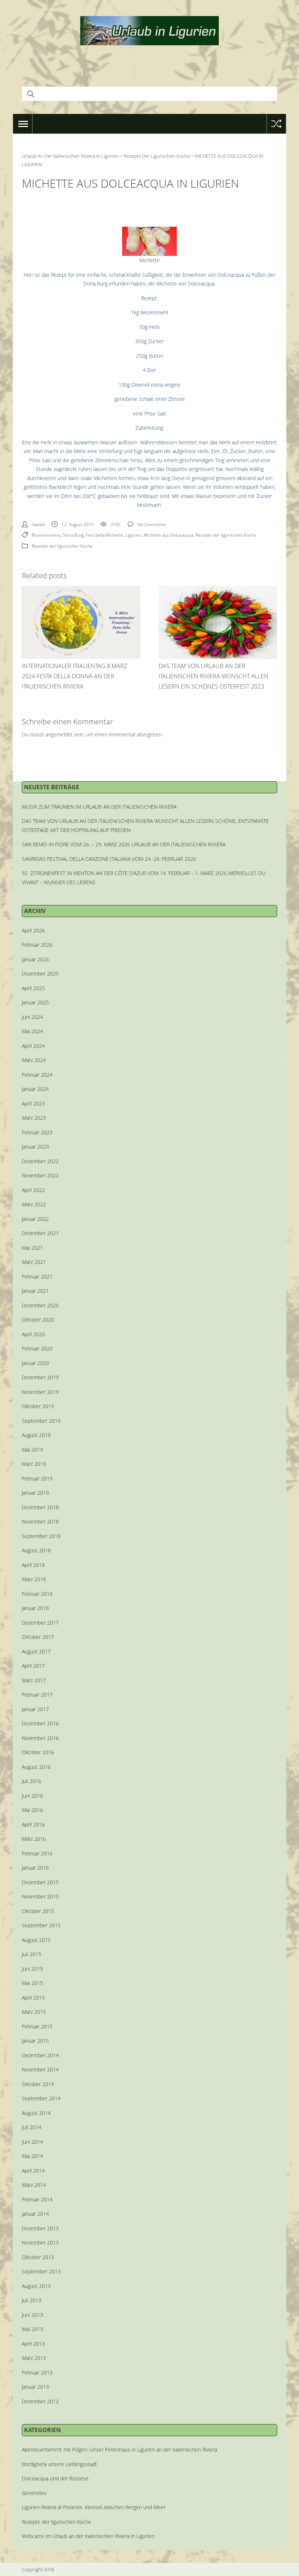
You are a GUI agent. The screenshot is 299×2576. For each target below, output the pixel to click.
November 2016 (40, 1738)
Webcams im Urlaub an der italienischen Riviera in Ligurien (88, 2536)
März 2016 (34, 1839)
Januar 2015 (35, 2041)
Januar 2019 (35, 1493)
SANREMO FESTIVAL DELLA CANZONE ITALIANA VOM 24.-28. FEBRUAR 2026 (109, 859)
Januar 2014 (35, 2214)
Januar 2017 (35, 1709)
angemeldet (59, 734)
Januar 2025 (35, 1002)
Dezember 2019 (40, 1377)
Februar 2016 (37, 1853)
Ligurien (133, 535)
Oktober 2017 (38, 1637)
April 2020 (33, 1334)
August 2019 (36, 1435)
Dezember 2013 (40, 2228)
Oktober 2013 (38, 2257)
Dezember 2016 (40, 1723)
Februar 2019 (37, 1478)
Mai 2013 (32, 2329)
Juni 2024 (32, 1017)
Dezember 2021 (40, 1233)
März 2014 (34, 2185)
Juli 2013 (32, 2300)
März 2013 (34, 2358)
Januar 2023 (35, 1147)
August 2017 (36, 1651)
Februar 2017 (37, 1695)
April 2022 (33, 1190)
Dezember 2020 (40, 1305)
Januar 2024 (35, 1089)
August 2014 (36, 2113)
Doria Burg (73, 535)
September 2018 (41, 1536)
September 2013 (41, 2271)
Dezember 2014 (40, 2055)
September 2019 (41, 1421)
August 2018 (36, 1550)
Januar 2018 (35, 1608)
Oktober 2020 (38, 1320)
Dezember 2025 (40, 973)
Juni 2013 (32, 2315)
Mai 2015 (32, 1983)
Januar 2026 (35, 959)
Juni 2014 (32, 2142)
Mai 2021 (32, 1248)
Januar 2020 (35, 1363)
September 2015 (41, 1925)
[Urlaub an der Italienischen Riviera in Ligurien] (149, 30)
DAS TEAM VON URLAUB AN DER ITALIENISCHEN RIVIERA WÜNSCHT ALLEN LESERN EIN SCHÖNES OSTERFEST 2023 (213, 676)
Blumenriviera (46, 535)
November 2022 (40, 1175)
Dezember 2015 (40, 1882)
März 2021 (34, 1262)
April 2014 (33, 2171)
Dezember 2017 (40, 1623)
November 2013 (40, 2242)
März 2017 (34, 1680)
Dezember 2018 (40, 1507)
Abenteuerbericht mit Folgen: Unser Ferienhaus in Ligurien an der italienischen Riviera (119, 2449)
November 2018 (40, 1521)
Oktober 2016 (38, 1752)
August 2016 (36, 1767)
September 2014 (41, 2098)
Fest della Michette (104, 535)
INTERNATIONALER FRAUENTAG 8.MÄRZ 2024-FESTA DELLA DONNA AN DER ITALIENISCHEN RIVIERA (75, 676)
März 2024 (34, 1060)
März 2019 (34, 1464)
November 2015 (40, 1896)
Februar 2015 (37, 2026)
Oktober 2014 (38, 2084)
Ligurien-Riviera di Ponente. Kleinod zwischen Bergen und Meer (94, 2507)
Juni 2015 (32, 1969)
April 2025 (33, 988)
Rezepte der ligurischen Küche (226, 535)
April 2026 (33, 930)
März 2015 (34, 2012)
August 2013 (36, 2286)
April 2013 (33, 2344)
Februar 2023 (37, 1132)
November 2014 (40, 2069)
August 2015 (36, 1940)
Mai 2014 (32, 2156)
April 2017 (33, 1666)
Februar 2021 (37, 1276)
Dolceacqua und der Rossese (55, 2478)
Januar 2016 (35, 1868)
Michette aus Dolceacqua (168, 535)
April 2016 (33, 1824)
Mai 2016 (32, 1810)
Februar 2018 (37, 1594)
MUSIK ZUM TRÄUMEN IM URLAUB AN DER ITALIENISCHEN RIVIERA (99, 807)
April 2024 (33, 1046)
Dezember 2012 (40, 2401)
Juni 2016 (32, 1796)
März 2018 (34, 1579)
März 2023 (34, 1118)
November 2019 (40, 1392)
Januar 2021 (35, 1291)
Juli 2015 (32, 1954)
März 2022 (34, 1204)
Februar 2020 (37, 1348)
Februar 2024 (37, 1075)
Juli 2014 (32, 2127)
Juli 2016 (32, 1781)
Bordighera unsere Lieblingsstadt (59, 2464)
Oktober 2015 (38, 1911)
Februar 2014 (37, 2199)
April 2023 (33, 1103)
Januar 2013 (35, 2387)
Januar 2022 (35, 1219)
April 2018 (33, 1565)
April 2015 (33, 1998)
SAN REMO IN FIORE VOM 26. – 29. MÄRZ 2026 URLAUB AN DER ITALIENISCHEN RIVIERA (124, 844)
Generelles (34, 2493)
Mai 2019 (32, 1450)
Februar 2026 (37, 945)
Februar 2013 (37, 2372)
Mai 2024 (32, 1031)
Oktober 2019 (38, 1406)
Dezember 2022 (40, 1161)
